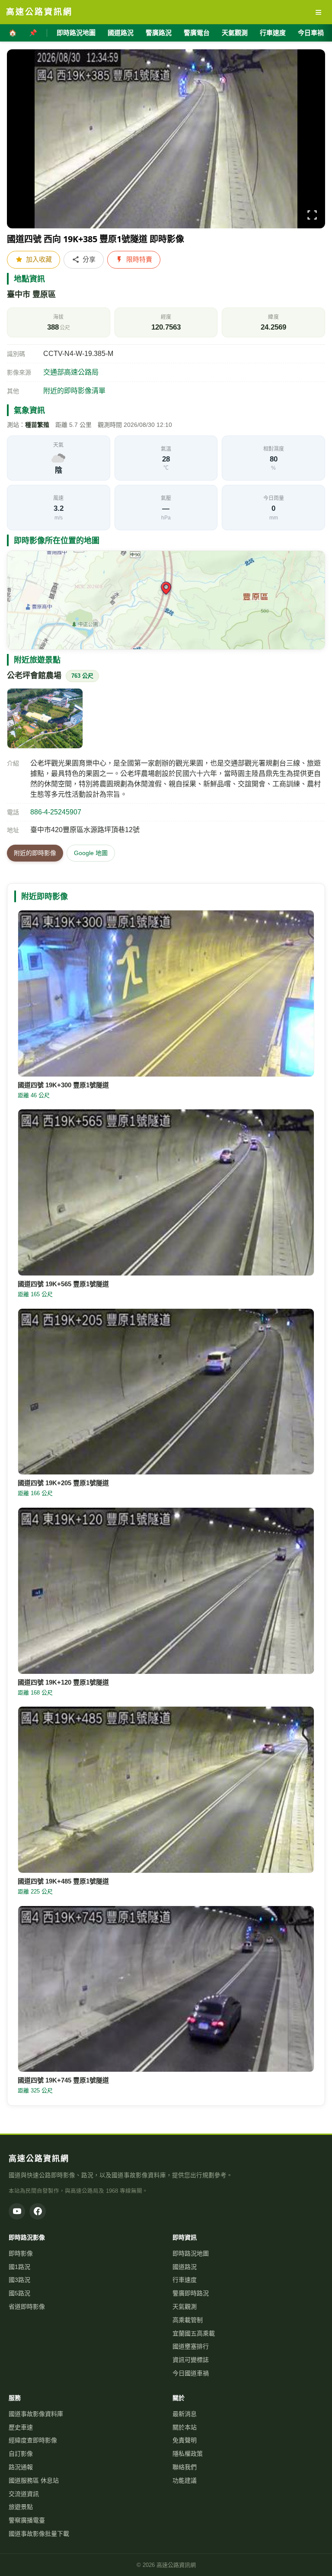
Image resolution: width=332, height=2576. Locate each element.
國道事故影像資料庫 (36, 2414)
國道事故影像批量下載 (39, 2534)
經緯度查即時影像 (33, 2440)
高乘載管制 (188, 2320)
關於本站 (185, 2427)
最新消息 (185, 2414)
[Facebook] (38, 2211)
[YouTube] (17, 2211)
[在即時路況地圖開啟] (166, 600)
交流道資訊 (24, 2494)
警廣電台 (197, 33)
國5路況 (19, 2293)
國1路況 (19, 2267)
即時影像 (21, 2253)
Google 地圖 (91, 853)
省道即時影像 (27, 2307)
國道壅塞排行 (191, 2346)
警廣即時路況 (191, 2293)
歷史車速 (21, 2427)
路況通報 (21, 2467)
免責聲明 (185, 2440)
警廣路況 (159, 33)
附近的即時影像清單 (74, 391)
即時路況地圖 (76, 33)
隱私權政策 (188, 2454)
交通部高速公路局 (71, 372)
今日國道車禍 (191, 2373)
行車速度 (273, 33)
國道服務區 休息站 (34, 2480)
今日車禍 (311, 33)
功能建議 (185, 2480)
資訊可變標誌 (191, 2360)
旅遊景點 (21, 2507)
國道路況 (121, 33)
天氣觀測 (235, 33)
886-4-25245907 (56, 812)
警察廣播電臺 (27, 2520)
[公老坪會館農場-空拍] (45, 718)
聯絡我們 (185, 2467)
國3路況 (19, 2280)
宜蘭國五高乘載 (194, 2333)
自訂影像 (21, 2454)
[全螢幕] (312, 216)
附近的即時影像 (35, 853)
